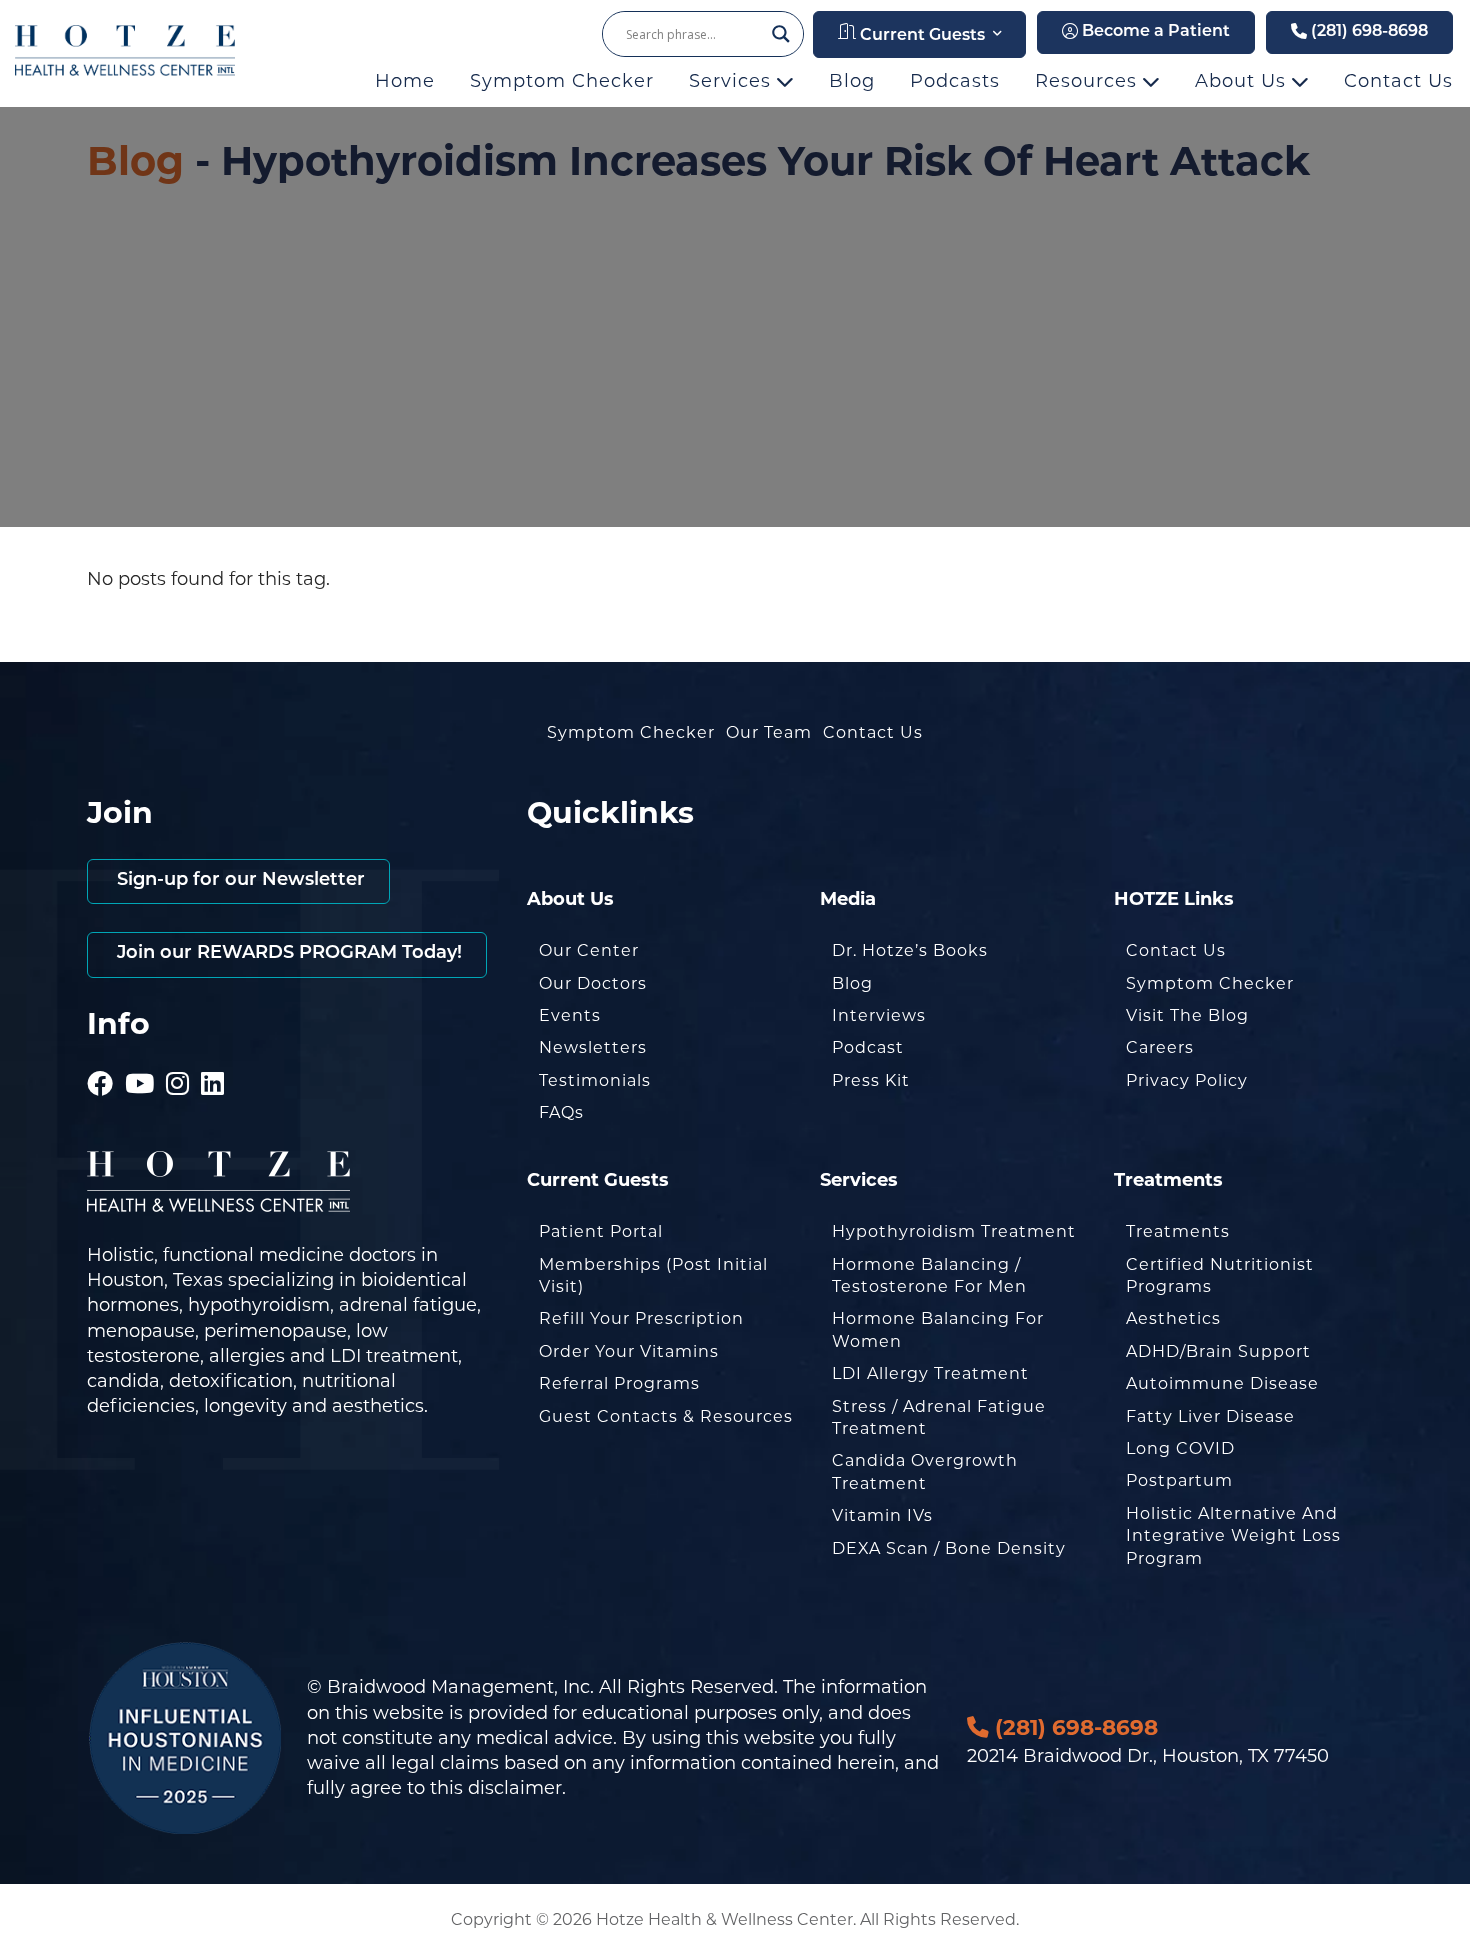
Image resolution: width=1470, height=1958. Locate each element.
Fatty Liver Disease (1210, 1416)
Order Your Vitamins (629, 1351)
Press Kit (871, 1080)
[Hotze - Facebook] (100, 1056)
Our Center (589, 950)
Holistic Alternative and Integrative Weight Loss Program (1233, 1536)
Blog (852, 81)
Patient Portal (601, 1231)
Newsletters (593, 1047)
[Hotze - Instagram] (178, 1056)
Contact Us (1398, 81)
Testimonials (595, 1080)
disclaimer (515, 1788)
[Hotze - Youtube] (140, 1056)
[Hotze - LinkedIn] (213, 1056)
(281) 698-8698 (1367, 32)
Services (733, 81)
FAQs (561, 1112)
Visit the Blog (1187, 1015)
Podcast (868, 1047)
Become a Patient (1154, 32)
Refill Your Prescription (641, 1318)
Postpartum (1179, 1480)
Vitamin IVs (882, 1515)
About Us (1243, 81)
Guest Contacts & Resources (666, 1416)
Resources (1089, 81)
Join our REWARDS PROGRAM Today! (287, 954)
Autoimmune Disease (1222, 1383)
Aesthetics (1173, 1318)
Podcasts (955, 81)
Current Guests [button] (920, 36)
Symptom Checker (562, 81)
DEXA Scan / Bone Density (949, 1548)
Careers (1160, 1047)
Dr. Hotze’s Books (910, 950)
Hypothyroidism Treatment (954, 1231)
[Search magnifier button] (781, 34)
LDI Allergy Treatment (930, 1373)
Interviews (879, 1015)
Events (570, 1015)
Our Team (769, 732)
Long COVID (1180, 1448)
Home (405, 81)
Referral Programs (619, 1383)
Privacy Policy (1187, 1080)
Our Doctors (593, 983)
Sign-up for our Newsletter (238, 881)
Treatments (1178, 1231)
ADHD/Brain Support (1218, 1351)
